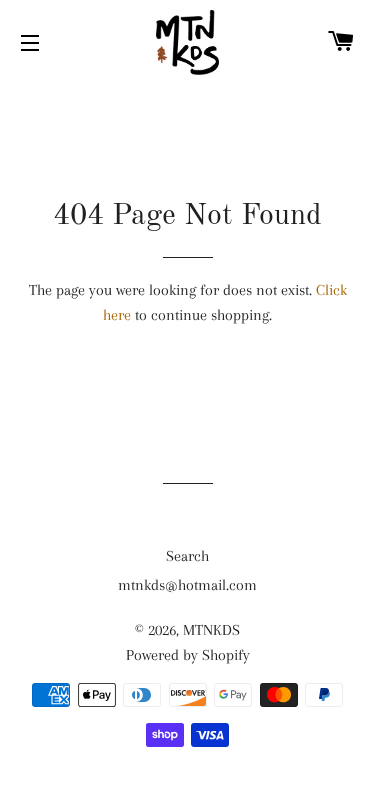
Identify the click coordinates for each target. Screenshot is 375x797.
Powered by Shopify (188, 655)
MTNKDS (211, 630)
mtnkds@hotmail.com (187, 585)
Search (187, 556)
